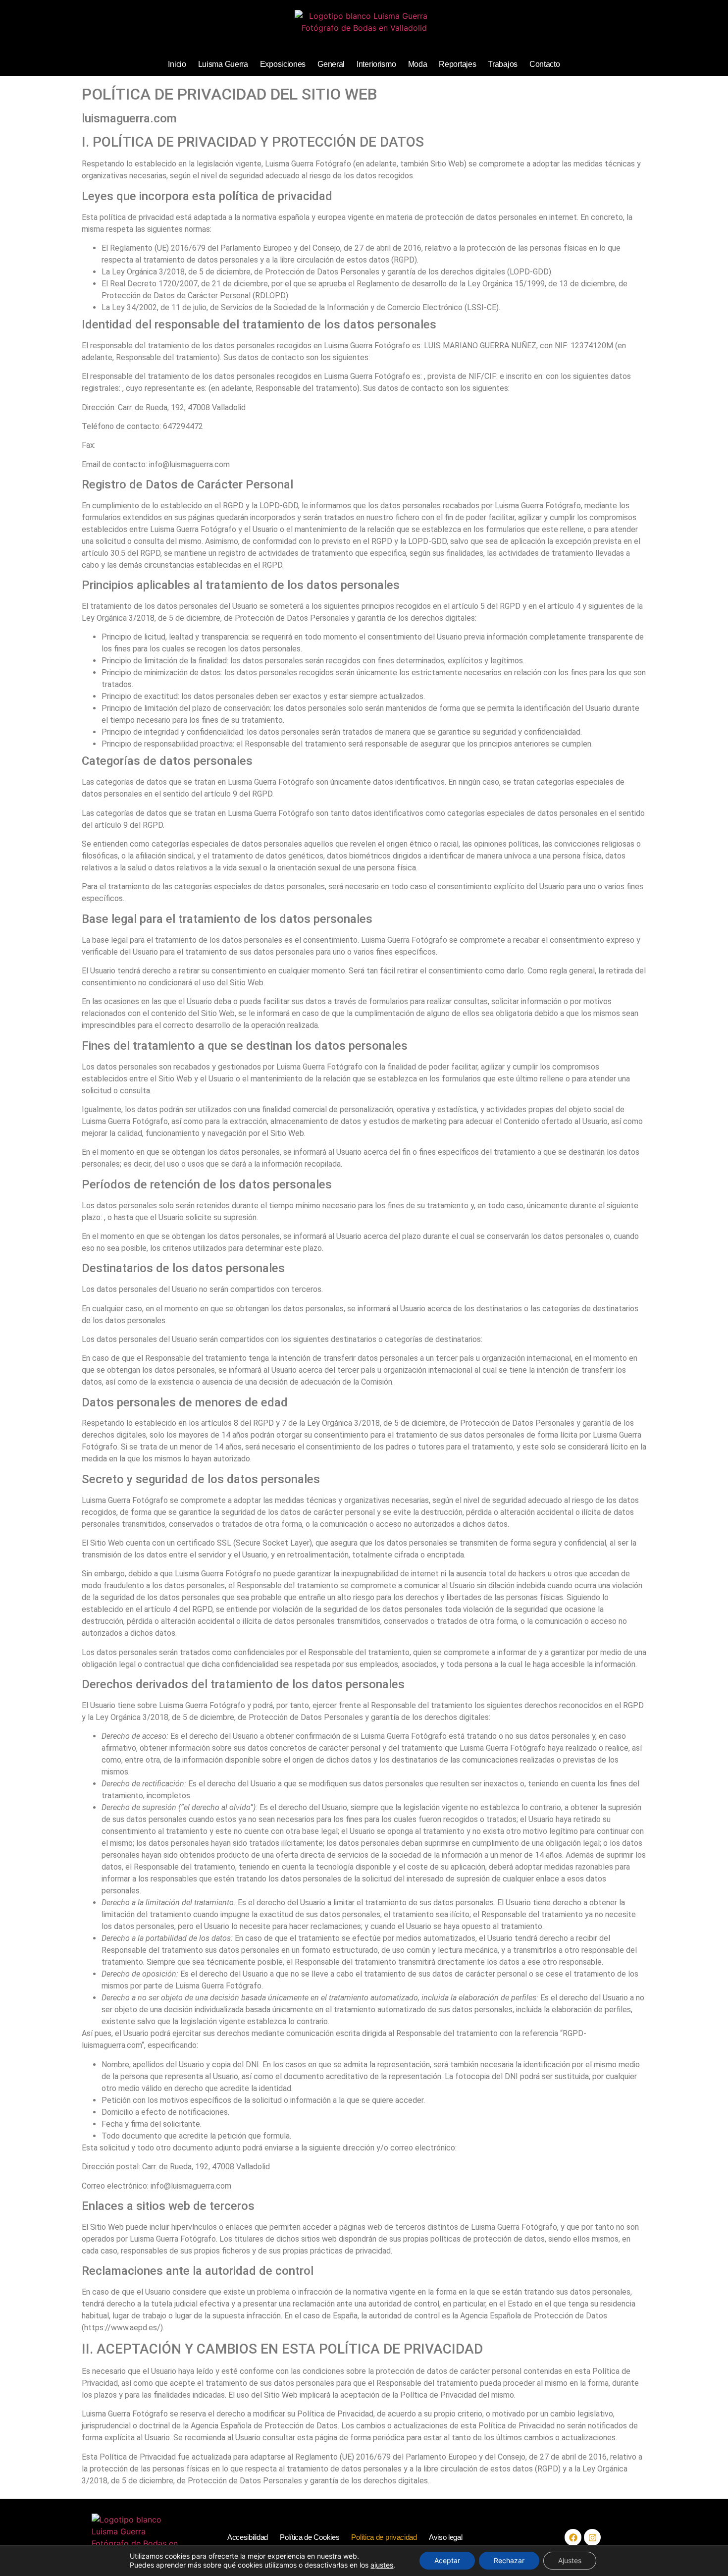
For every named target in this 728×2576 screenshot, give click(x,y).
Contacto (545, 64)
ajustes (382, 2565)
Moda (418, 64)
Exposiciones (283, 64)
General (331, 64)
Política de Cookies (310, 2537)
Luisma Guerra (223, 64)
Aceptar (447, 2560)
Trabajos (503, 64)
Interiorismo (376, 64)
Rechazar (509, 2560)
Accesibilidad (248, 2537)
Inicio (177, 64)
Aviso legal (446, 2537)
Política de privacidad (384, 2537)
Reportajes (457, 64)
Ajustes (570, 2560)
